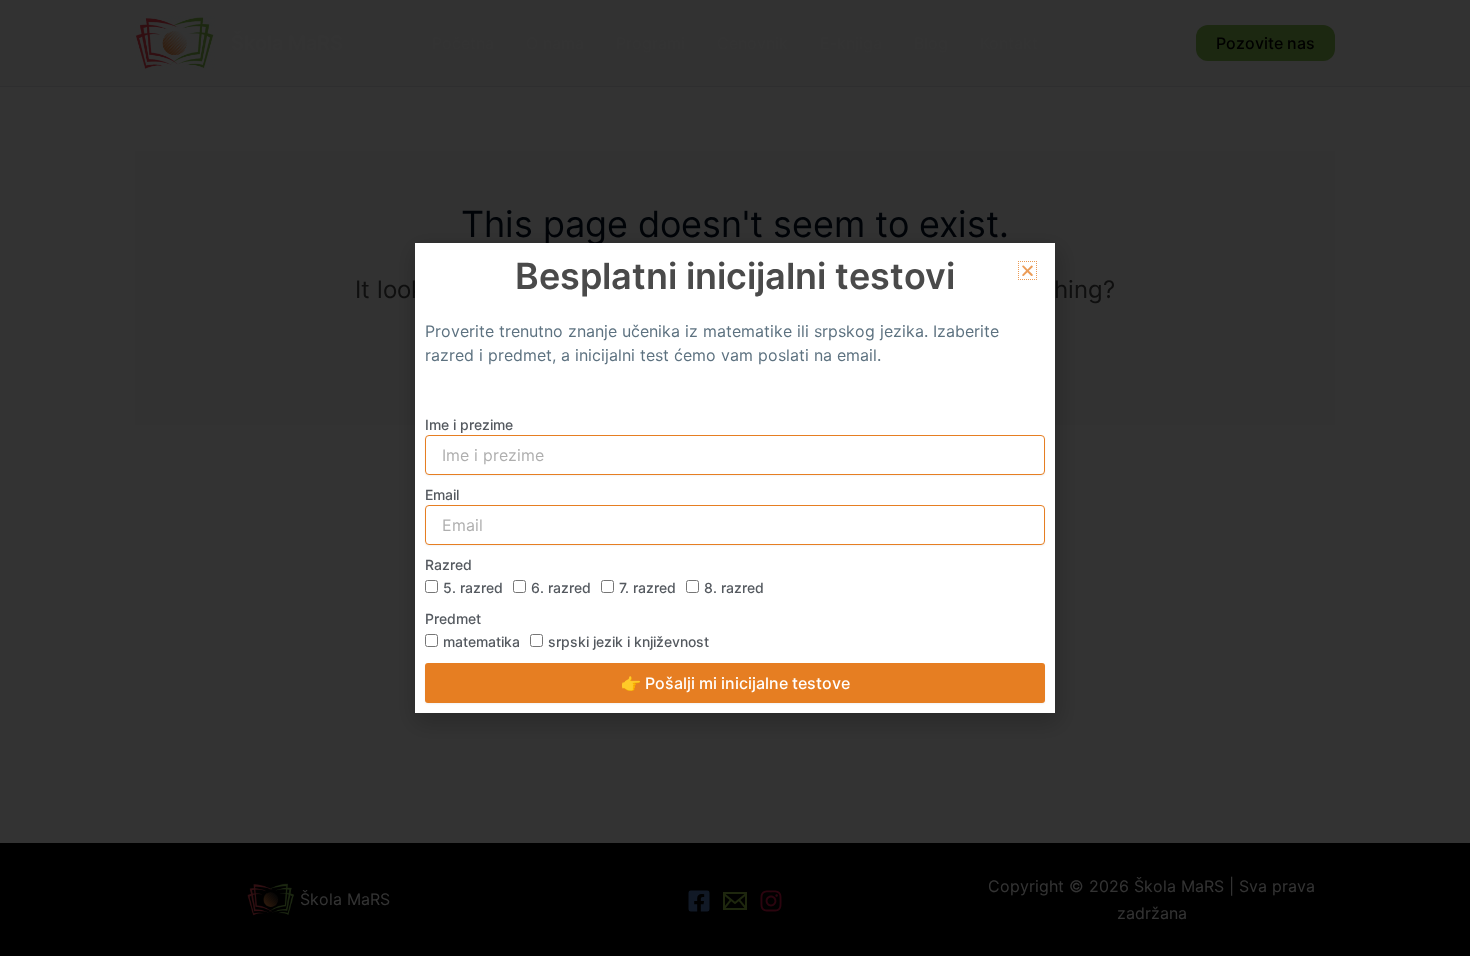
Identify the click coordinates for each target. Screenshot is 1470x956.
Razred (448, 564)
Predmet (453, 618)
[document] (735, 478)
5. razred (473, 587)
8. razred (734, 587)
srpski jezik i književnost (628, 641)
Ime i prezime (469, 424)
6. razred (561, 587)
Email (442, 494)
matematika (481, 641)
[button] (1027, 270)
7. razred (647, 587)
